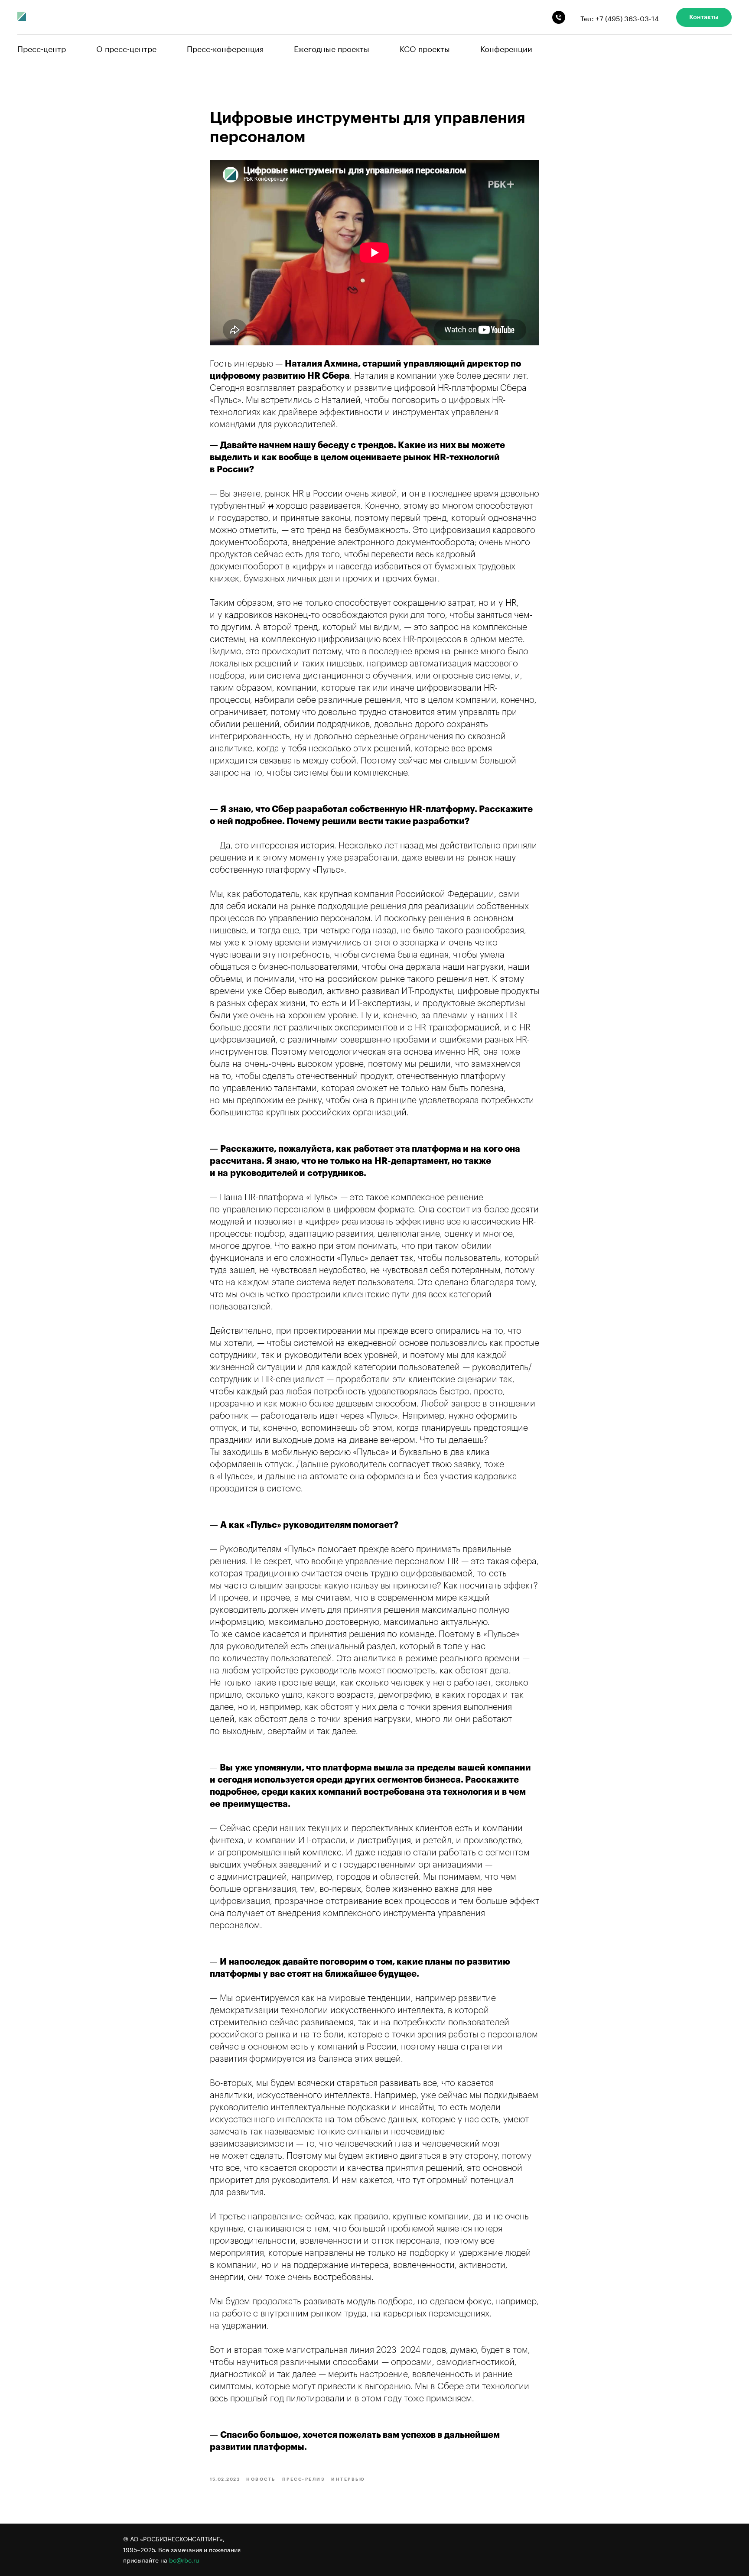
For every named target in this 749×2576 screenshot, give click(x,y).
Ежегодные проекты (332, 48)
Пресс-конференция (225, 48)
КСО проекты (425, 48)
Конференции (506, 48)
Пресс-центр (42, 48)
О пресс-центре (126, 48)
